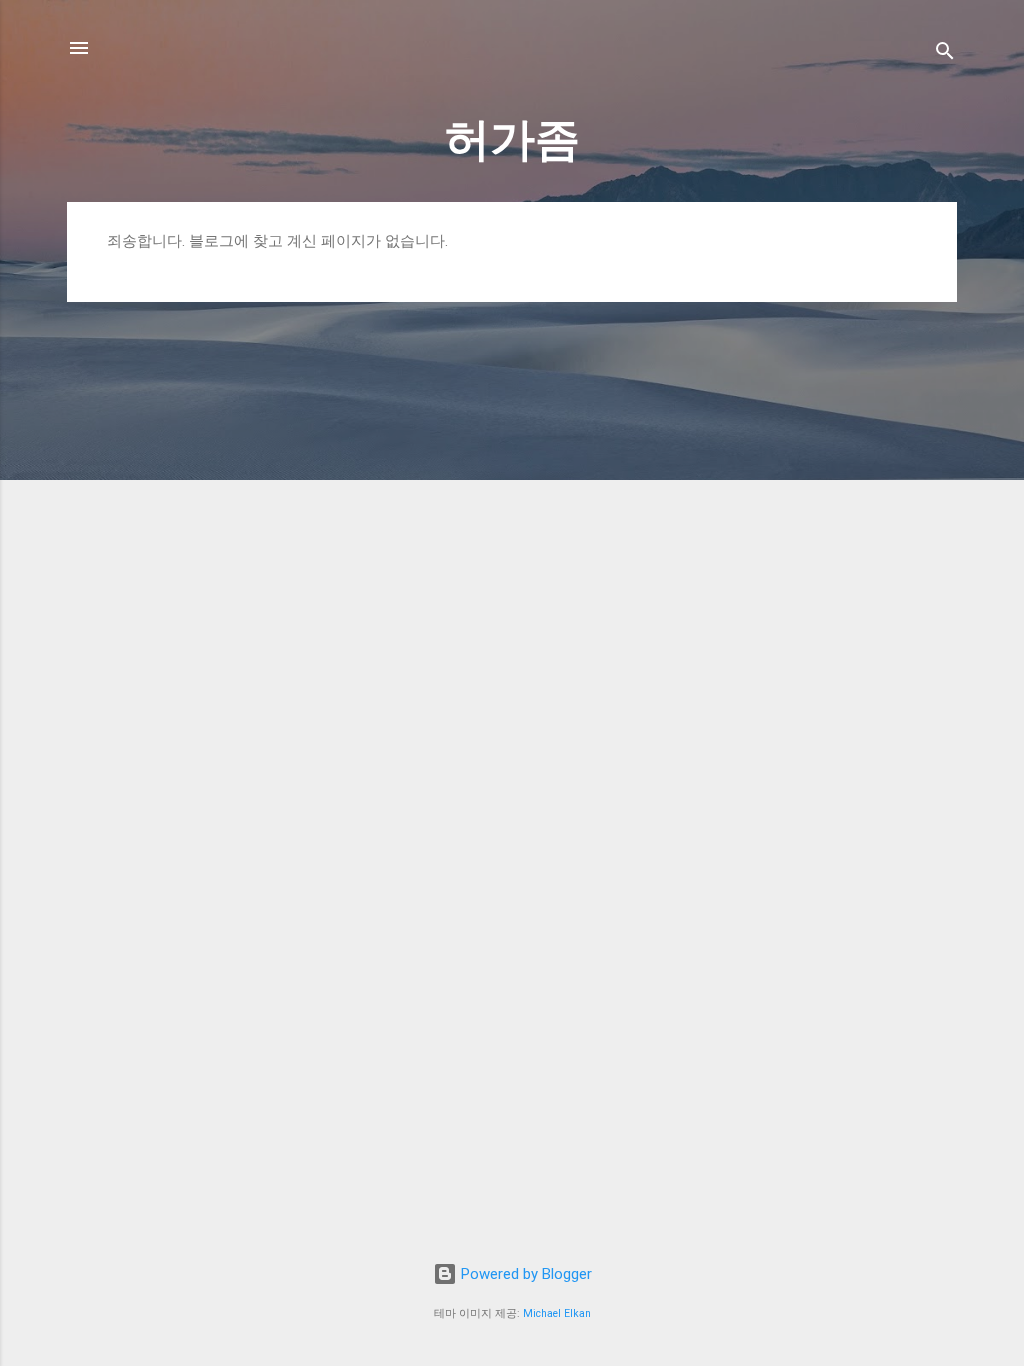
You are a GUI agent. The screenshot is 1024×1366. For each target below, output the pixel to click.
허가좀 (512, 139)
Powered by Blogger (524, 1274)
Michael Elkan (557, 1313)
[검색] (945, 54)
